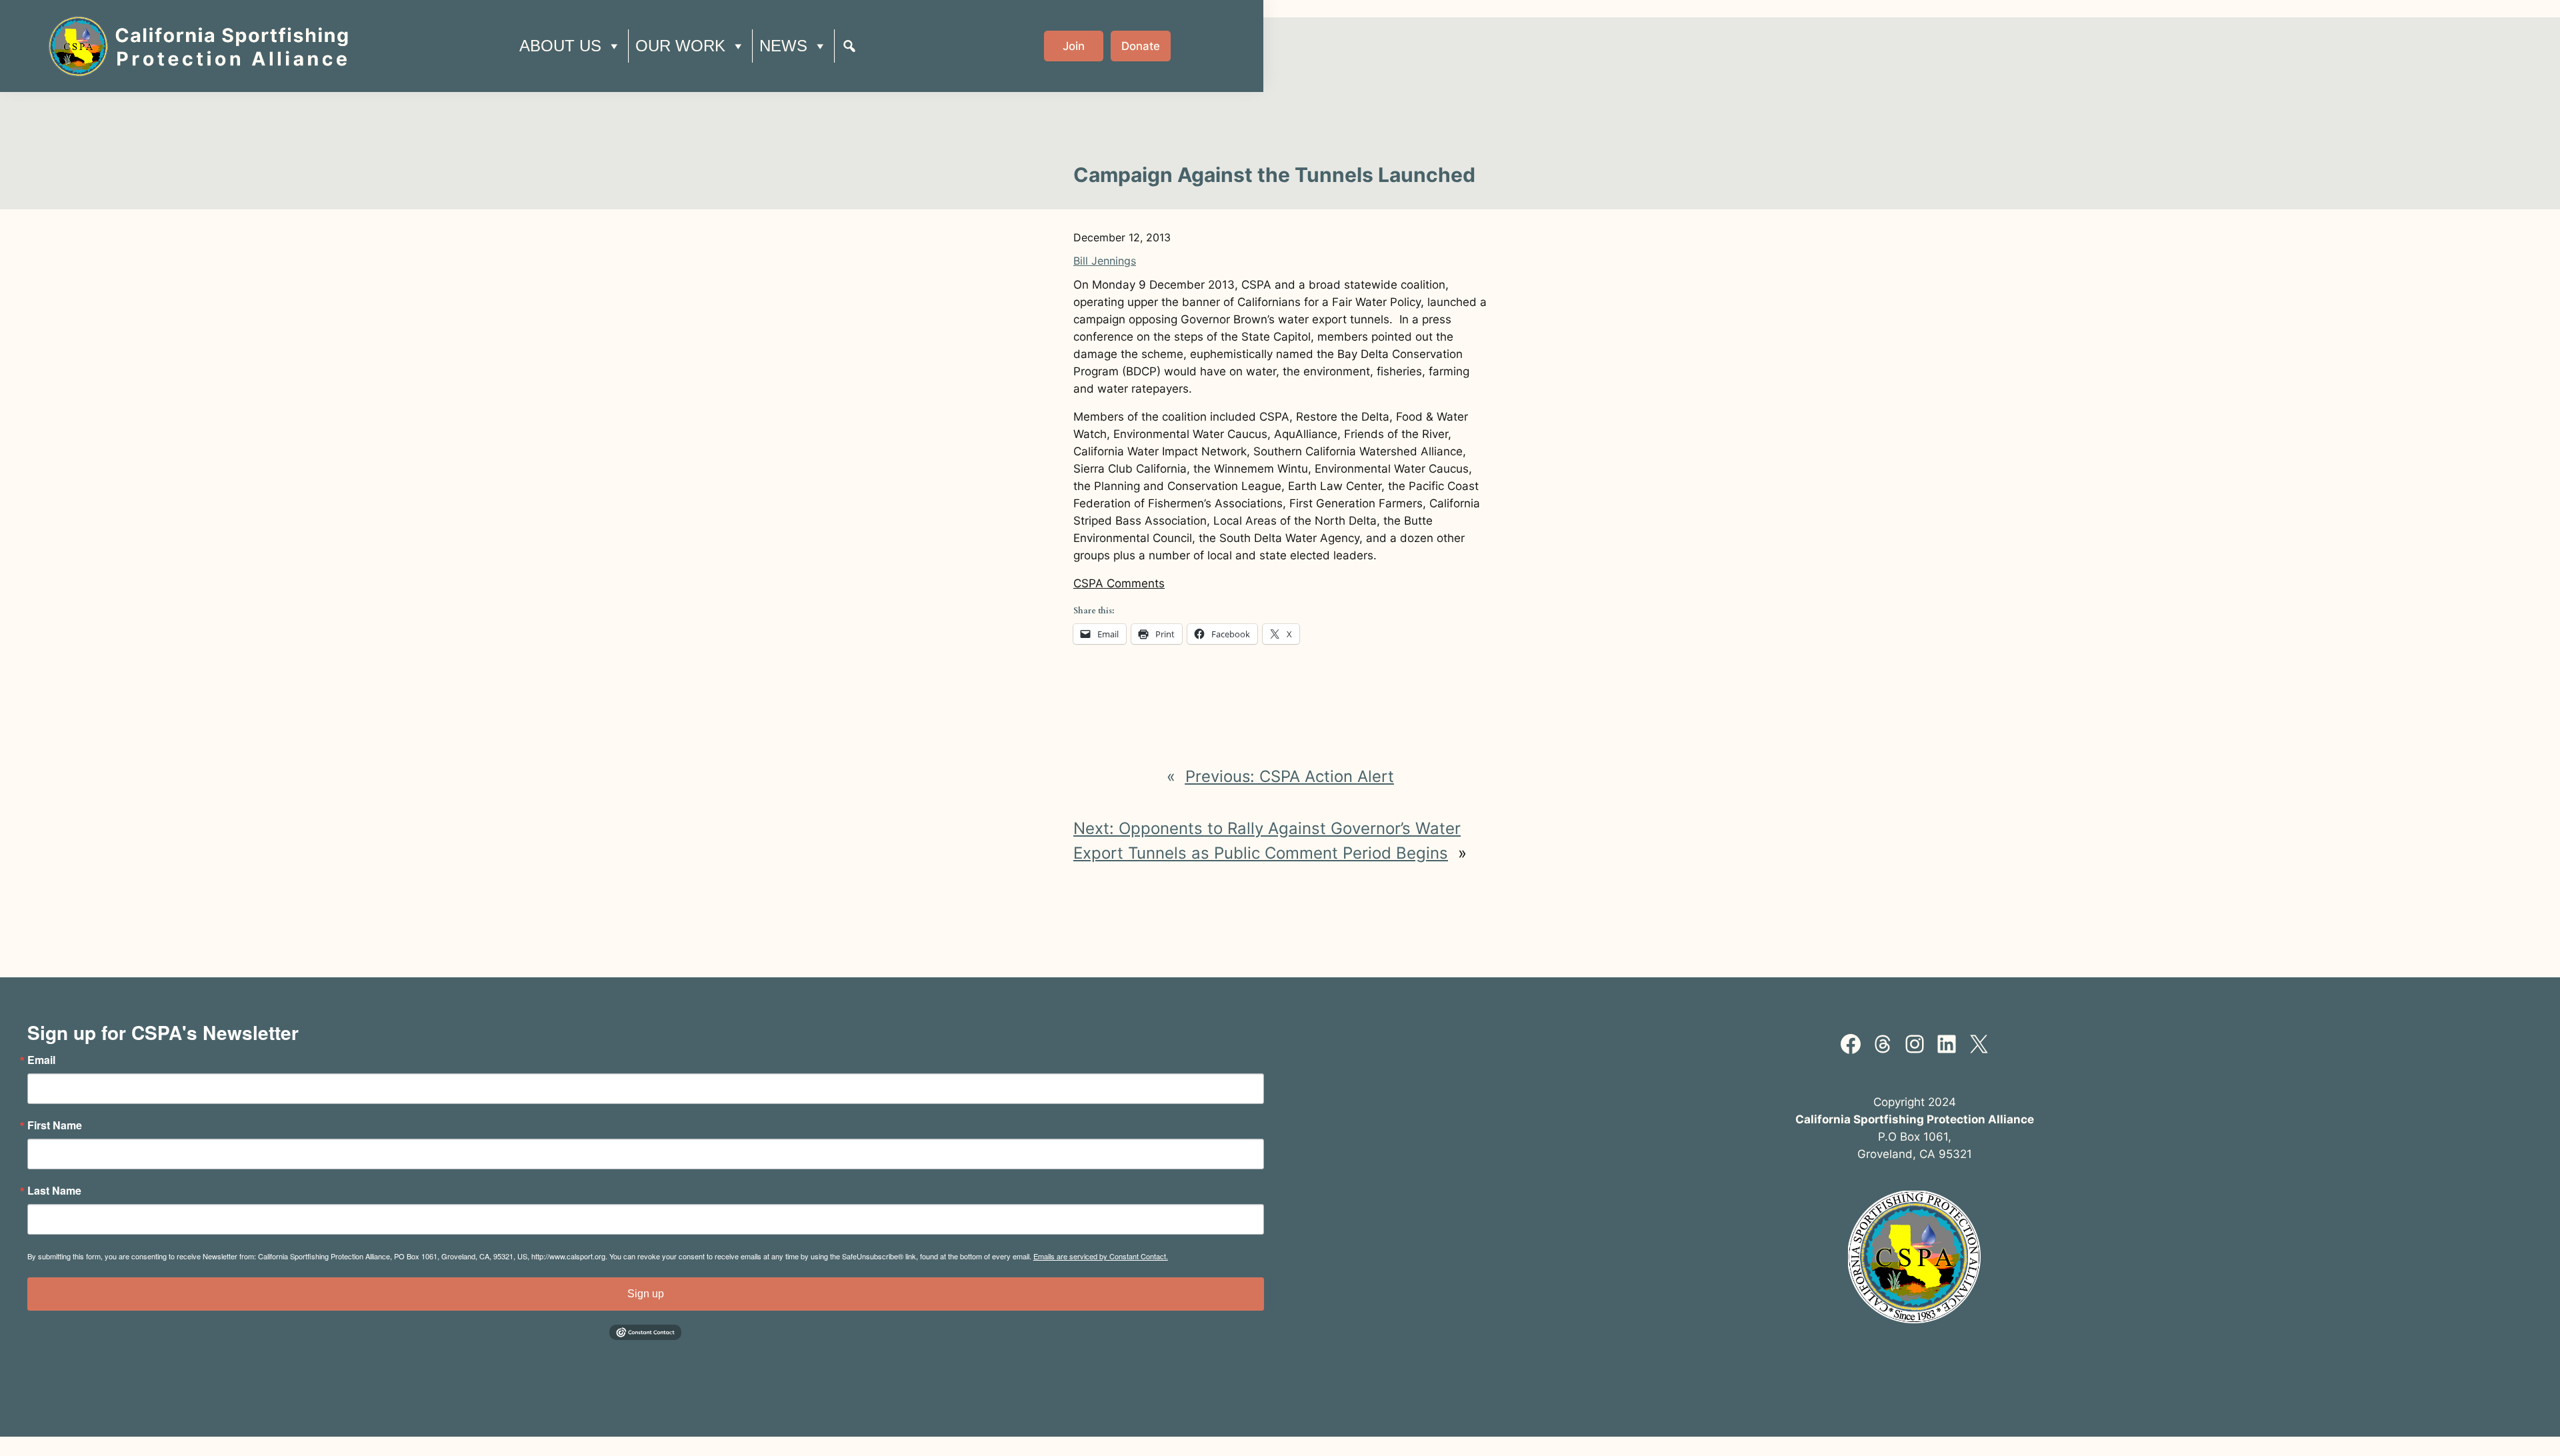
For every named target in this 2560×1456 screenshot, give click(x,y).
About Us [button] (560, 46)
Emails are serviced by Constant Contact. (1101, 1256)
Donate (1141, 46)
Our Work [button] (680, 46)
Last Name (54, 1191)
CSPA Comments (1119, 583)
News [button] (783, 46)
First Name (55, 1125)
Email (41, 1060)
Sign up (646, 1294)
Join (1074, 46)
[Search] (849, 46)
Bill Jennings (1105, 261)
